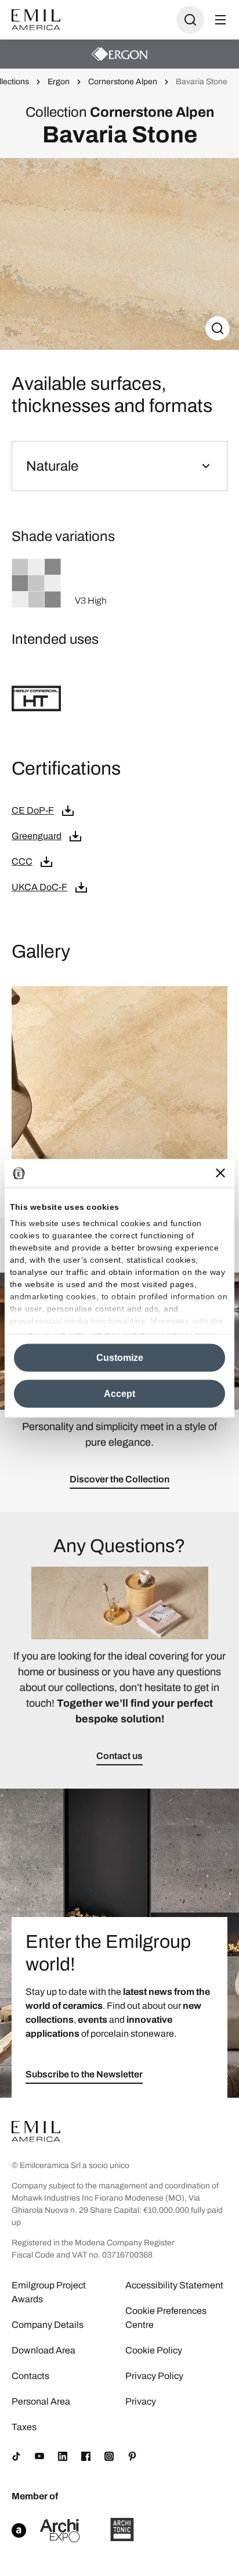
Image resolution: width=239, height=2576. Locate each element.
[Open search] (190, 20)
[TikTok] (16, 2456)
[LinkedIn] (63, 2456)
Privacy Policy (154, 2376)
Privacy (141, 2401)
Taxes (24, 2427)
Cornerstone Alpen (123, 82)
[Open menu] (220, 20)
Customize (120, 1357)
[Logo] (36, 20)
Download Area (44, 2350)
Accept (119, 1393)
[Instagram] (109, 2456)
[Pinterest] (132, 2456)
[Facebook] (86, 2456)
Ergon (59, 82)
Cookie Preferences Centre (166, 2318)
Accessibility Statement (174, 2285)
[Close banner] (220, 1173)
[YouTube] (39, 2456)
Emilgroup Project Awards (49, 2292)
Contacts (30, 2376)
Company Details (48, 2325)
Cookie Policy (154, 2350)
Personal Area (41, 2401)
